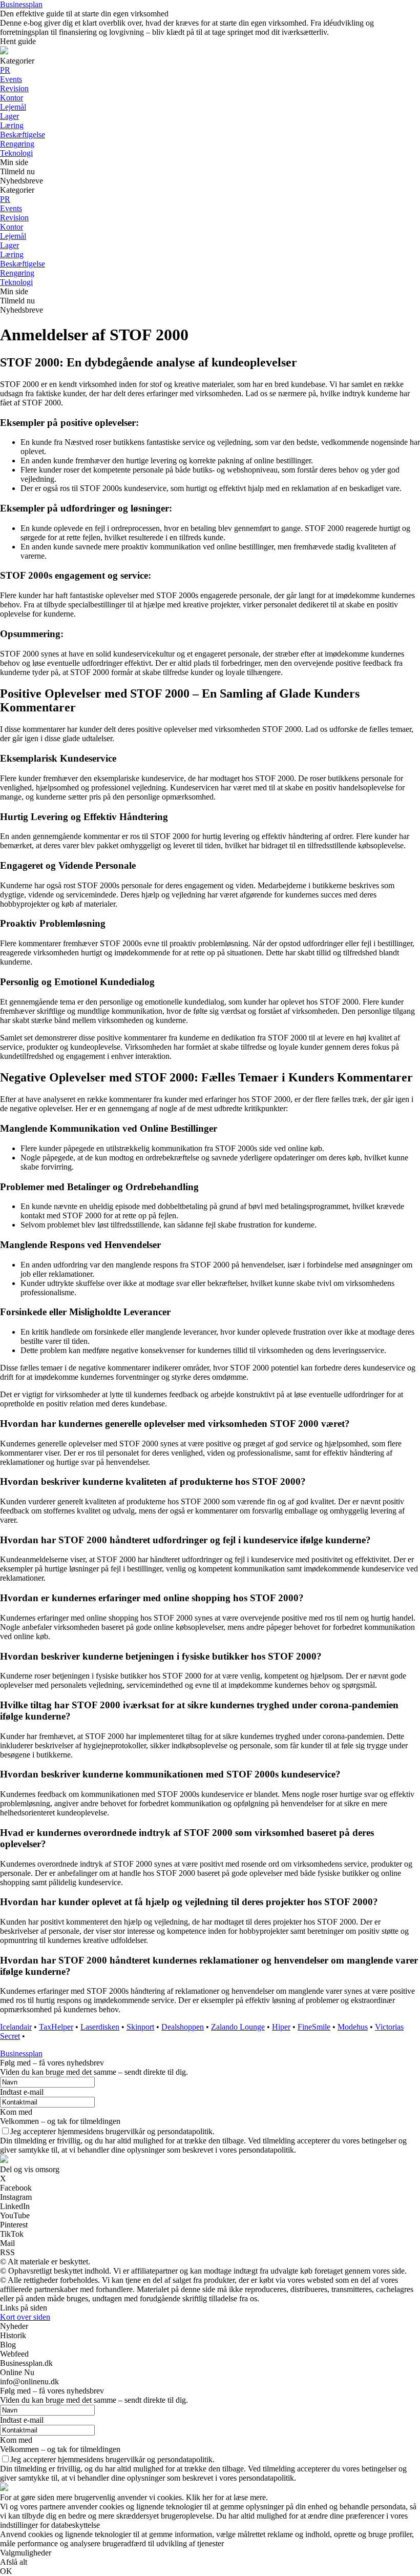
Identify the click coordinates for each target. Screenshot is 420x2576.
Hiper (281, 2027)
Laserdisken (100, 2027)
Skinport (140, 2027)
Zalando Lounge (238, 2027)
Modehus (353, 2027)
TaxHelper (56, 2027)
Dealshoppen (183, 2027)
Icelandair (16, 2027)
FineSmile (314, 2027)
